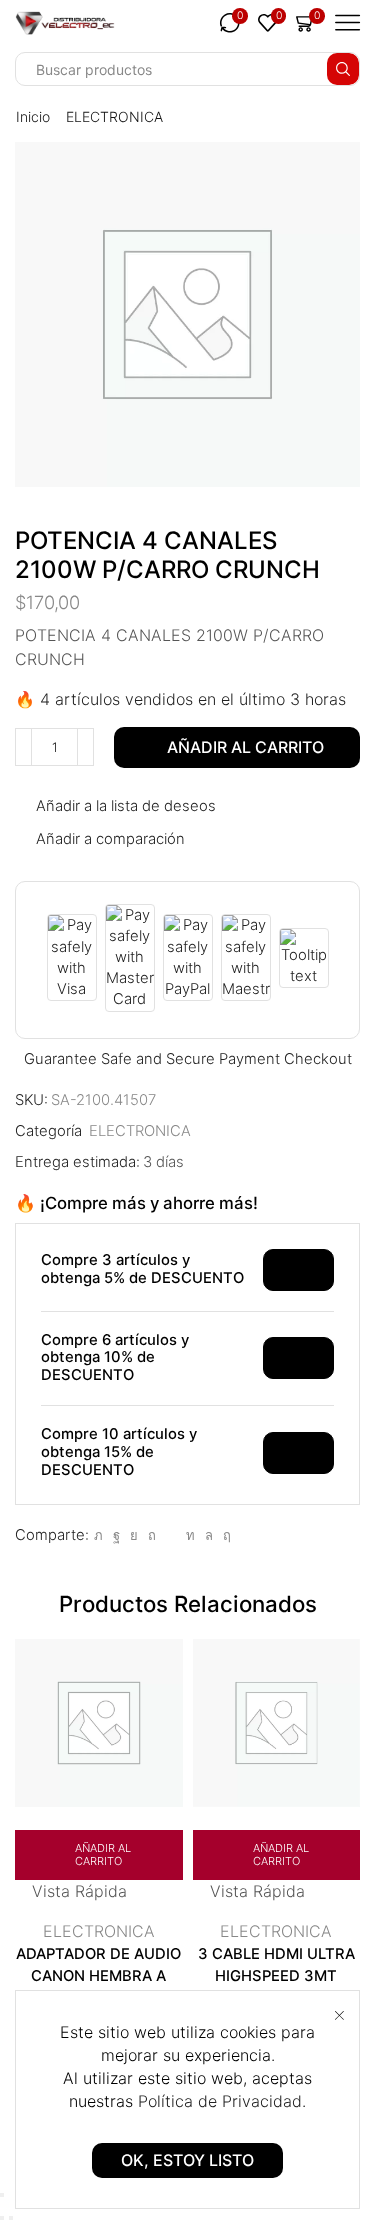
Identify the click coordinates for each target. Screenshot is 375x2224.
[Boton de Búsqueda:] (343, 69)
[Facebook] (116, 1535)
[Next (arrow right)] (11, 2218)
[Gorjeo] (98, 1535)
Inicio (33, 116)
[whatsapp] (209, 1535)
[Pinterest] (152, 1535)
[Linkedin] (190, 1535)
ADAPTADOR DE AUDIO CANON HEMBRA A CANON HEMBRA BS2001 (98, 1987)
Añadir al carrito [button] (103, 1854)
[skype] (224, 1535)
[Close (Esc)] (2, 2195)
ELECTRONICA (114, 116)
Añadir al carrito (245, 747)
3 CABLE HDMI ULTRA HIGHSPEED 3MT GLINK (276, 1976)
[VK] (134, 1535)
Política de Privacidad (220, 2101)
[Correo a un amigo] (171, 1535)
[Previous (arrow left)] (2, 2218)
